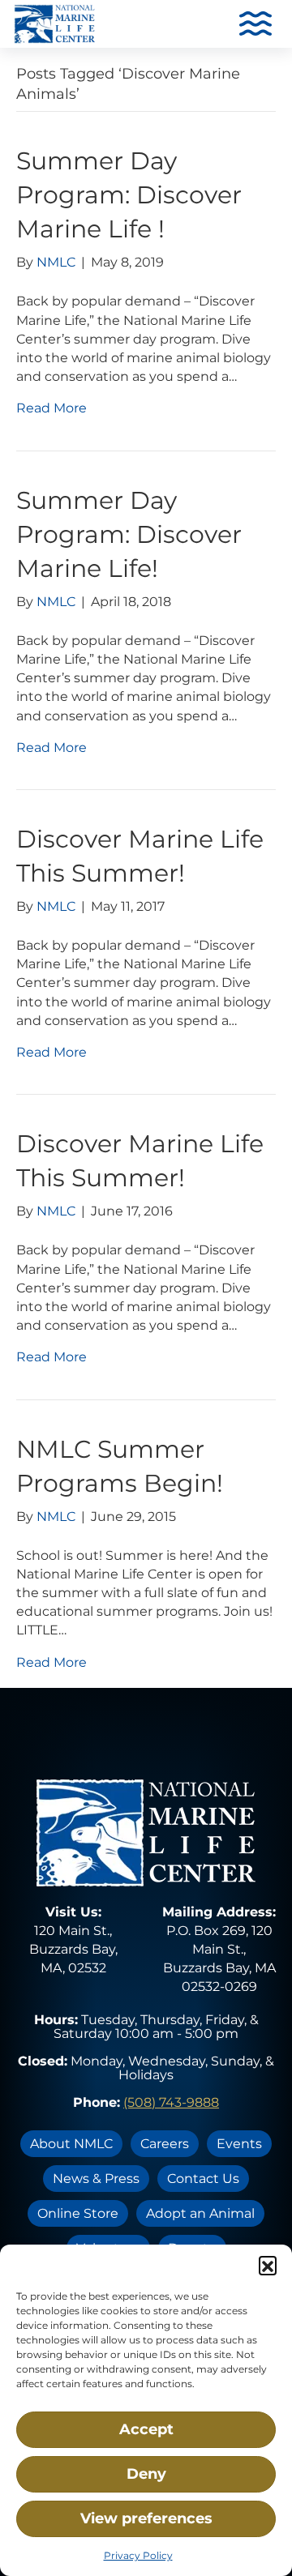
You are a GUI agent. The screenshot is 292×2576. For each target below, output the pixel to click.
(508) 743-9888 (171, 2102)
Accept (146, 2429)
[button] (268, 2265)
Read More (52, 408)
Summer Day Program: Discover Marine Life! (129, 534)
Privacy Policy (138, 2555)
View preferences (146, 2518)
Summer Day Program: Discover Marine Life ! (129, 195)
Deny (146, 2474)
